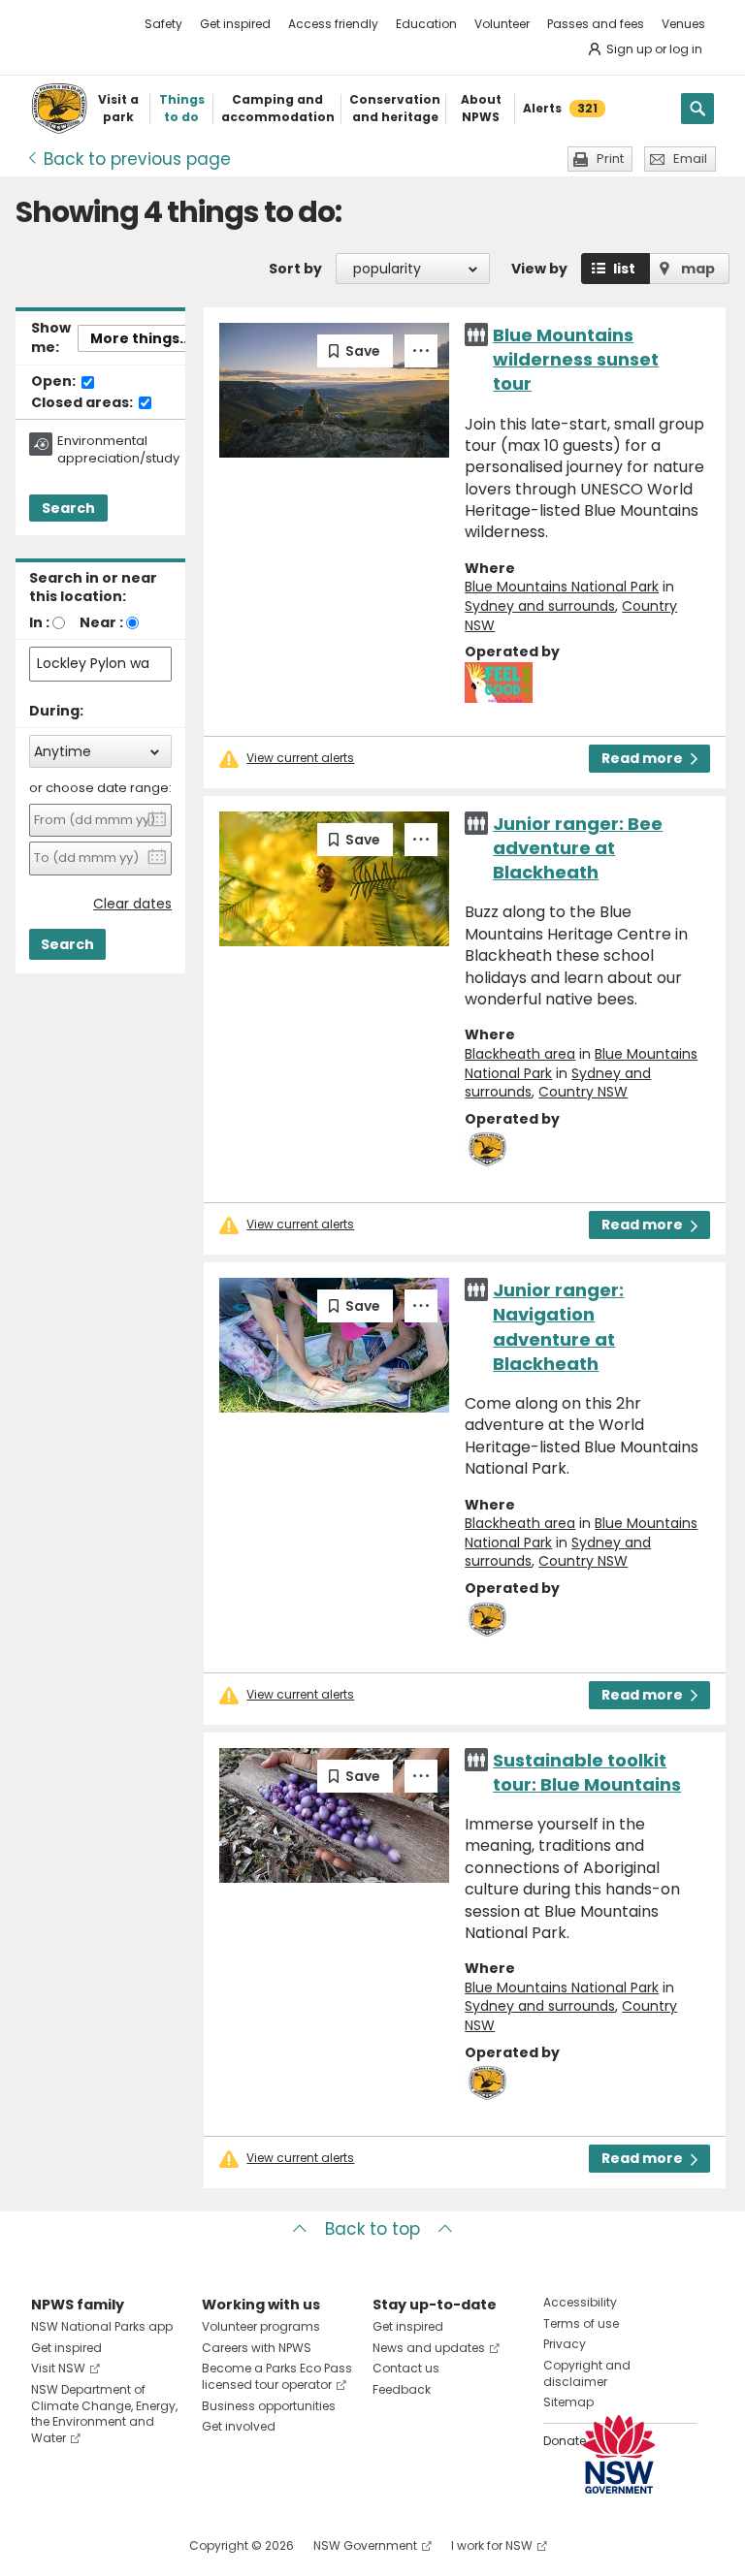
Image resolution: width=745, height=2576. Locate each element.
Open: (55, 382)
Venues (683, 24)
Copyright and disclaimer (587, 2373)
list (624, 269)
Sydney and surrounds (540, 606)
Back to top (372, 2229)
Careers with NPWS (257, 2348)
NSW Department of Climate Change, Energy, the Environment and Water (104, 2414)
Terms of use (581, 2323)
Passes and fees (596, 24)
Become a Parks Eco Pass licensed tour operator (277, 2376)
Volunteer (502, 24)
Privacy (565, 2344)
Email (690, 159)
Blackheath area (520, 1054)
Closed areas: (83, 403)
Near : (101, 622)
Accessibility (580, 2302)
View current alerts (300, 758)
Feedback (402, 2389)
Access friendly (333, 24)
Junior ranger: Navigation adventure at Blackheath (558, 1327)
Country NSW (583, 1092)
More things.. (139, 338)
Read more (642, 758)
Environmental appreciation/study (118, 450)
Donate (565, 2441)
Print (610, 159)
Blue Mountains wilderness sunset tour (576, 359)
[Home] (59, 109)
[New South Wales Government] (619, 2454)
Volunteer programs (261, 2326)
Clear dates (132, 904)
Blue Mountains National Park (562, 587)
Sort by (295, 269)
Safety (163, 24)
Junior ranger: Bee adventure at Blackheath (578, 848)
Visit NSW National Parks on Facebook (49, 2545)
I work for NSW (492, 2545)
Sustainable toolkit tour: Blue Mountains (587, 1772)
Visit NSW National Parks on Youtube (132, 2545)
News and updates (429, 2348)
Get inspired (235, 24)
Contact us (406, 2368)
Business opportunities (269, 2406)
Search (68, 508)
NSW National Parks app (102, 2326)
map (698, 269)
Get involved (239, 2426)
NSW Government (365, 2545)
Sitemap (568, 2402)
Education (426, 24)
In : (39, 622)
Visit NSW (58, 2368)
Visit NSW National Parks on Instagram (91, 2545)
